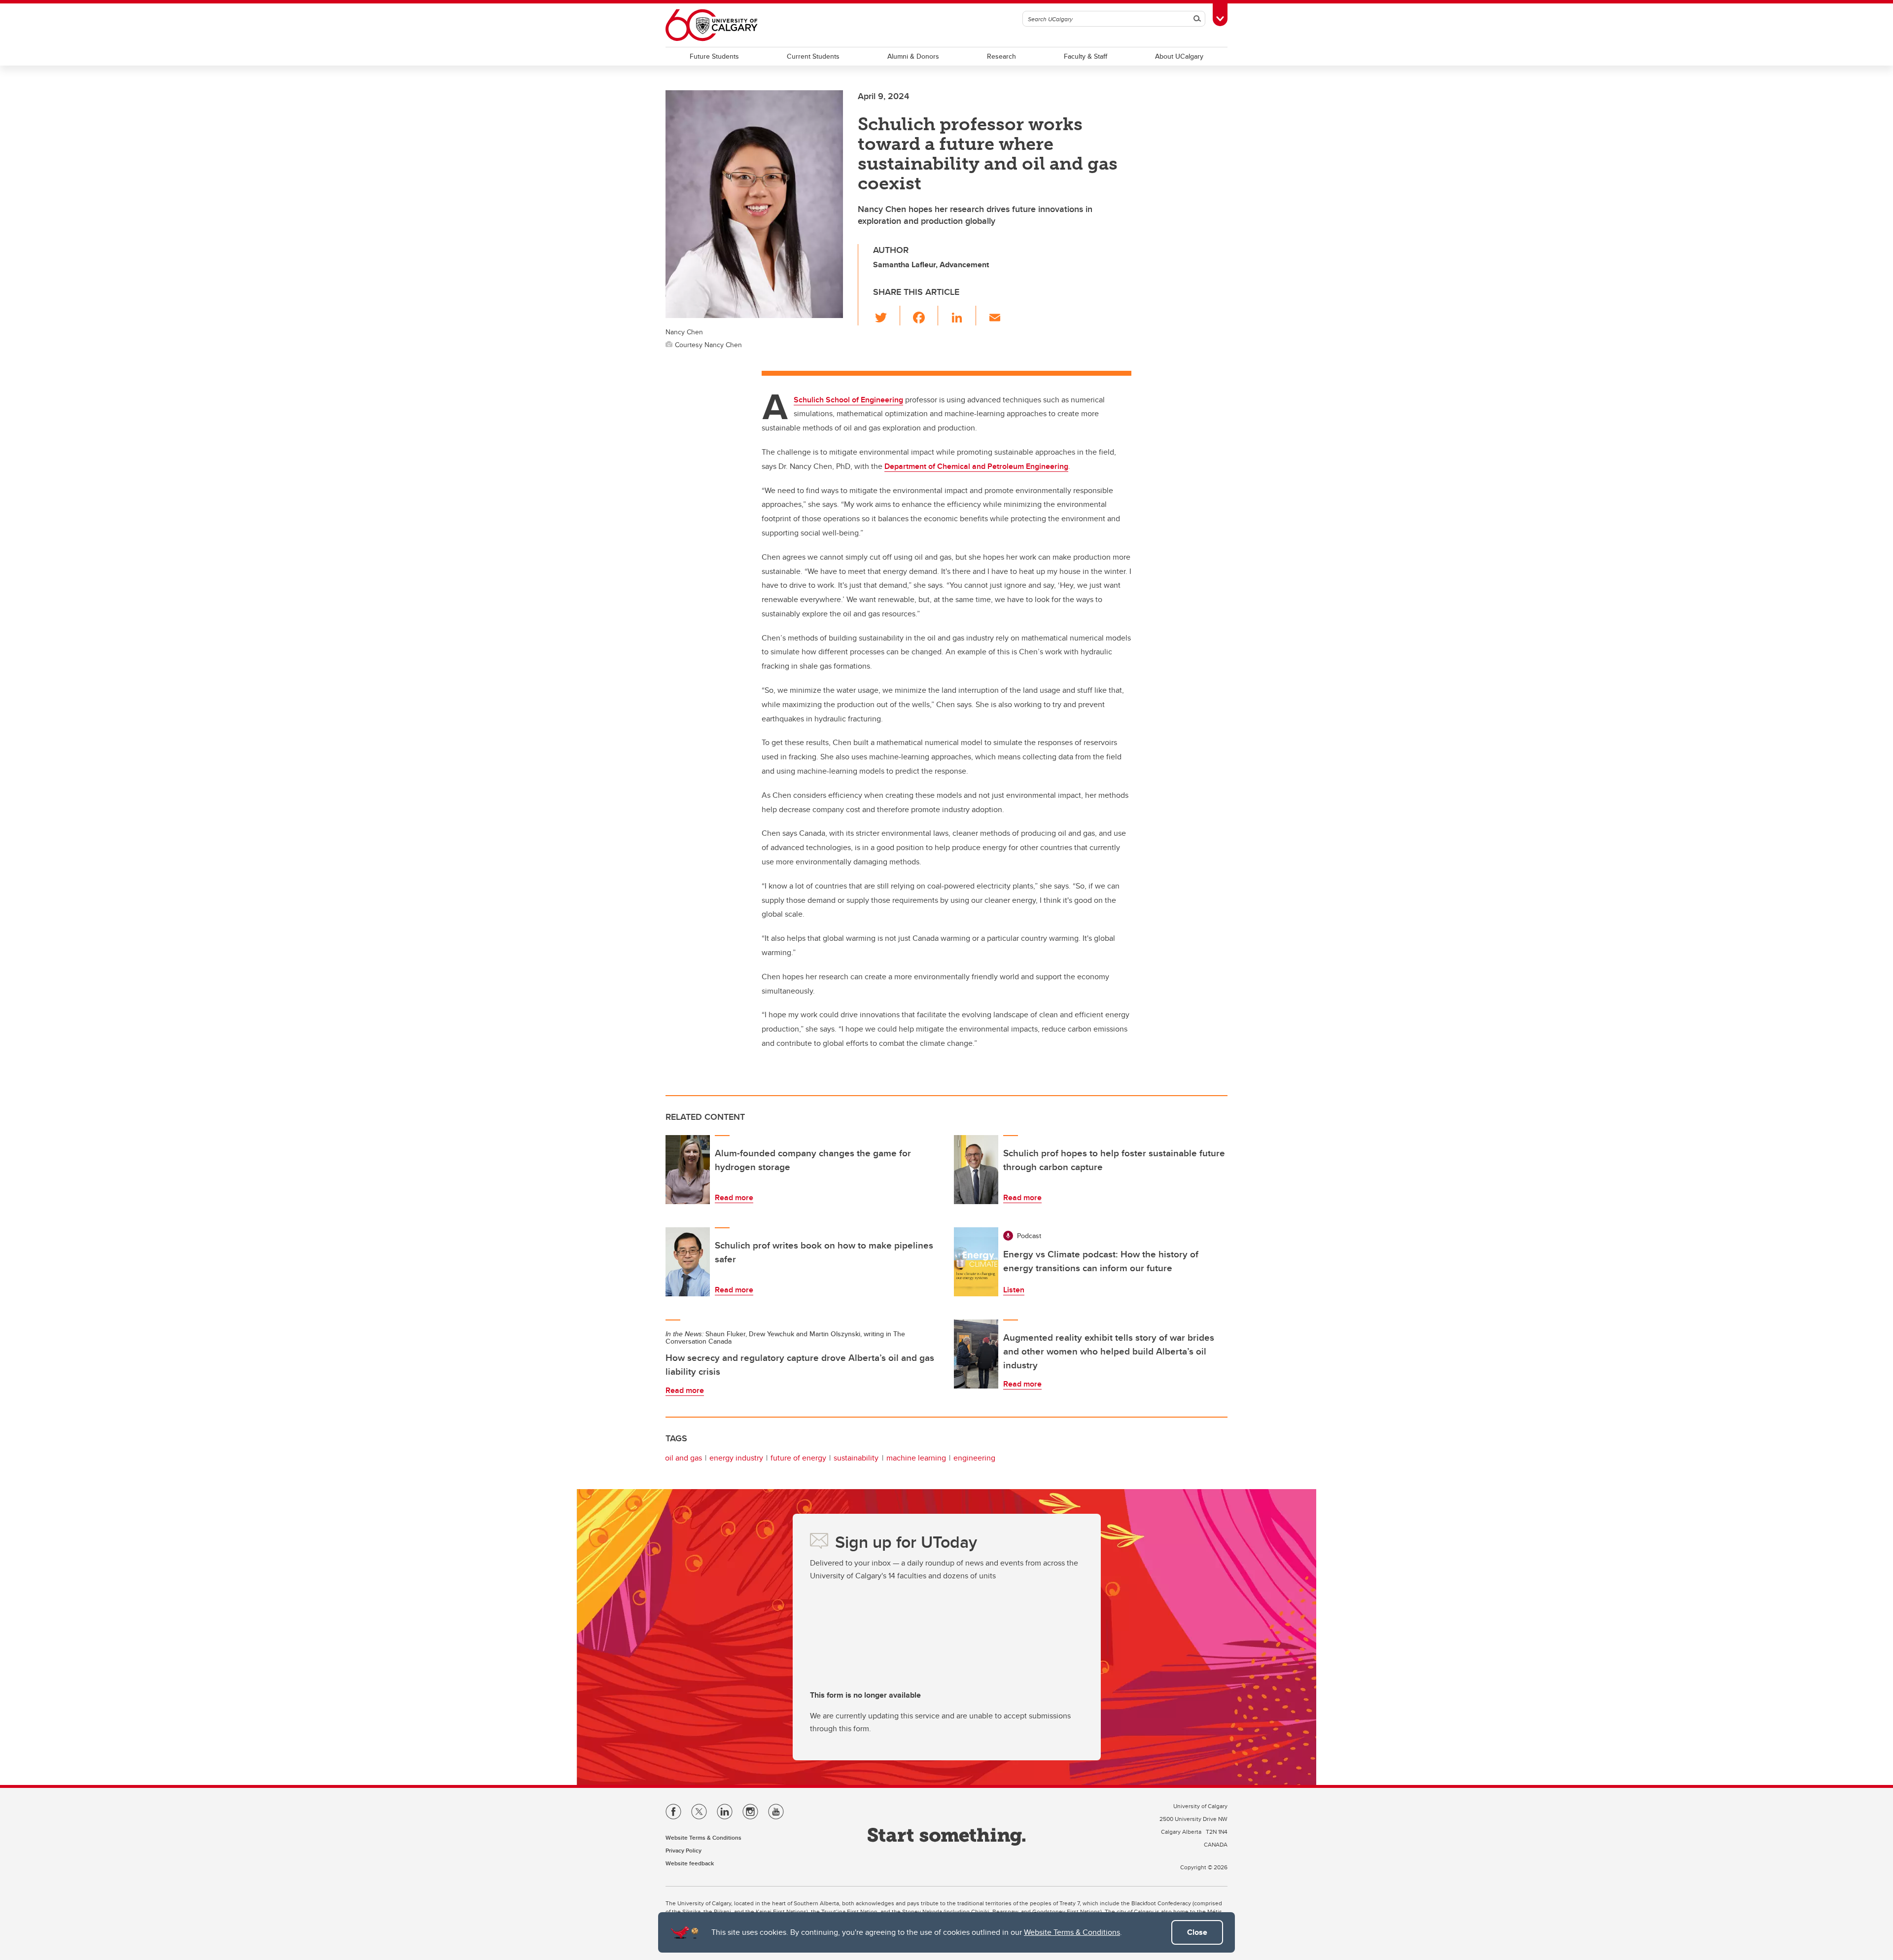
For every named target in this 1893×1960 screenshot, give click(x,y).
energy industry (736, 1458)
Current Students (813, 56)
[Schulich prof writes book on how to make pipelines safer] (688, 1262)
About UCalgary (1179, 56)
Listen (1014, 1290)
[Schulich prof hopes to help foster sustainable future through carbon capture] (976, 1170)
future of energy (798, 1458)
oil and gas (684, 1458)
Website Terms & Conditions (1072, 1932)
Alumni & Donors (913, 56)
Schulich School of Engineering (848, 400)
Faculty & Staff (1086, 56)
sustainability (856, 1458)
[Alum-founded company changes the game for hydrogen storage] (688, 1170)
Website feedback (690, 1863)
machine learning (916, 1458)
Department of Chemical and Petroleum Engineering (976, 466)
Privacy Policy (684, 1850)
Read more (734, 1197)
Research (1001, 56)
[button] (887, 316)
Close (1197, 1932)
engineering (974, 1458)
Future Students (714, 56)
